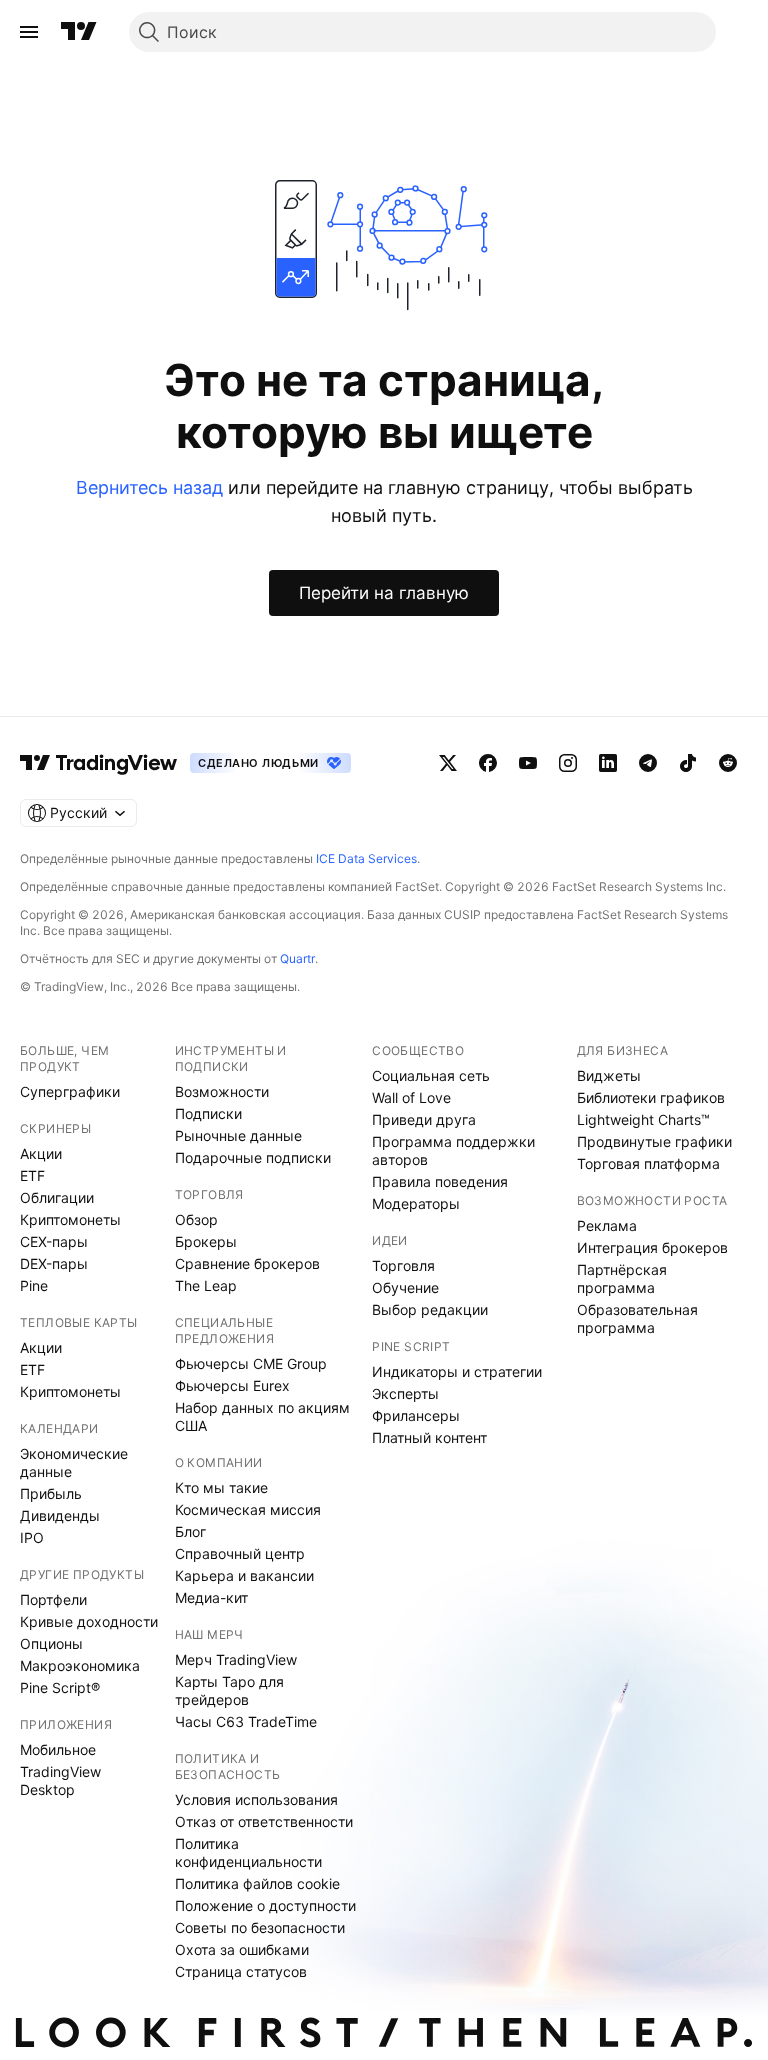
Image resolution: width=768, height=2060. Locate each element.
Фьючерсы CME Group (251, 1363)
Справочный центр (240, 1553)
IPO (32, 1537)
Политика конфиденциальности (248, 1852)
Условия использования (256, 1799)
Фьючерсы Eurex (232, 1385)
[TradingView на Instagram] (568, 763)
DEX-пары (54, 1263)
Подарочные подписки (253, 1157)
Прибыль (51, 1493)
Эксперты (405, 1393)
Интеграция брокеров (652, 1247)
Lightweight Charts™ (643, 1119)
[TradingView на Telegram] (648, 763)
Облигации (57, 1197)
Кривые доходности (89, 1621)
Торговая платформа (648, 1163)
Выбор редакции (430, 1309)
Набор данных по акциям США (262, 1416)
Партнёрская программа (622, 1278)
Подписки (208, 1113)
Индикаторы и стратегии (457, 1371)
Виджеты (609, 1075)
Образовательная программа (637, 1318)
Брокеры (206, 1241)
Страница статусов (241, 1971)
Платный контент (429, 1437)
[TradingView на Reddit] (728, 763)
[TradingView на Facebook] (488, 763)
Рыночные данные (238, 1135)
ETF (32, 1175)
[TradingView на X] (448, 763)
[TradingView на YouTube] (528, 763)
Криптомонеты (70, 1219)
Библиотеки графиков (651, 1097)
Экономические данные (74, 1462)
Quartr (297, 958)
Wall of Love (411, 1097)
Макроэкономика (80, 1665)
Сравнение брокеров (247, 1263)
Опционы (51, 1643)
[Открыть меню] (29, 32)
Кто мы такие (221, 1487)
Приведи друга (424, 1119)
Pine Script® (60, 1687)
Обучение (405, 1287)
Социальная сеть (431, 1075)
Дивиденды (60, 1515)
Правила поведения (440, 1181)
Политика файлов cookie (257, 1883)
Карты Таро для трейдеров (229, 1690)
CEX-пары (54, 1241)
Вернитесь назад (149, 487)
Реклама (607, 1225)
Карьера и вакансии (244, 1575)
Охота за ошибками (242, 1949)
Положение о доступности (265, 1905)
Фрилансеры (416, 1415)
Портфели (53, 1599)
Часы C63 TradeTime (246, 1721)
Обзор (196, 1219)
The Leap (206, 1285)
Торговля (403, 1265)
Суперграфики (70, 1091)
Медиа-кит (211, 1597)
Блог (190, 1531)
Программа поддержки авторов (453, 1150)
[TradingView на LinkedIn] (608, 763)
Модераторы (416, 1203)
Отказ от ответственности (264, 1821)
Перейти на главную (384, 593)
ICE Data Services (366, 858)
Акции (41, 1153)
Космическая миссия (248, 1509)
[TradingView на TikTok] (688, 763)
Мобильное (58, 1749)
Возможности (222, 1091)
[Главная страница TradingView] (79, 32)
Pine (34, 1285)
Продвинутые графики (654, 1141)
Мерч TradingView (236, 1659)
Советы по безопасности (260, 1927)
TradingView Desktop (60, 1780)
